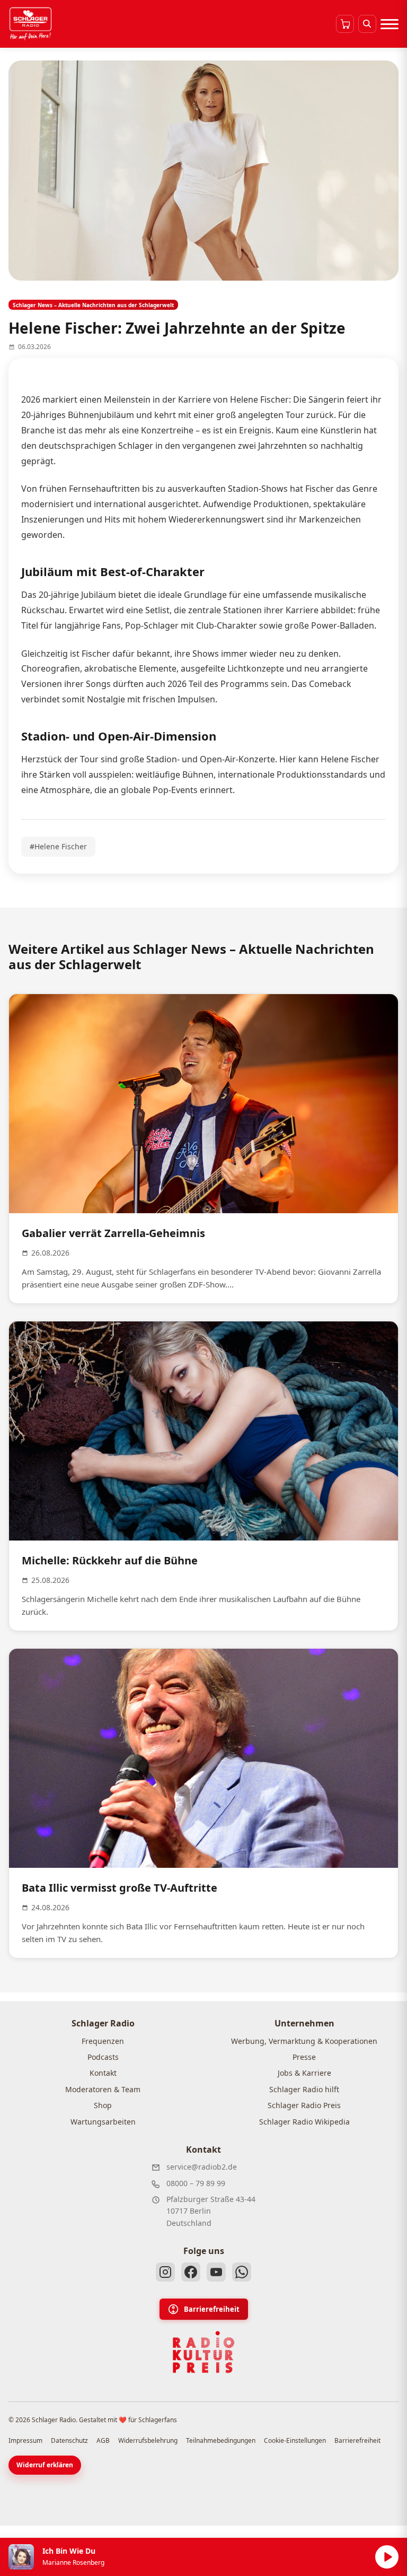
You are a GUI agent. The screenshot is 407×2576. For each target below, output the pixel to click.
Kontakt (103, 2073)
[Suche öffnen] (367, 24)
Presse (304, 2057)
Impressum (25, 2440)
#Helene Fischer (58, 846)
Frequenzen (103, 2041)
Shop (103, 2105)
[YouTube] (216, 2272)
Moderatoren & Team (103, 2089)
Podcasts (103, 2057)
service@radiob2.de (202, 2167)
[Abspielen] (387, 2557)
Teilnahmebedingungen (221, 2440)
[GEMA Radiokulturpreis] (203, 2352)
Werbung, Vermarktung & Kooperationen (304, 2041)
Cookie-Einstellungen (295, 2440)
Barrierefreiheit (212, 2309)
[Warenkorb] (345, 24)
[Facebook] (191, 2272)
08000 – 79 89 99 (196, 2183)
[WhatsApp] (242, 2272)
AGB (103, 2440)
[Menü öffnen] (390, 24)
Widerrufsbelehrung (148, 2440)
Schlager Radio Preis (304, 2105)
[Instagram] (165, 2272)
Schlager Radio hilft (304, 2089)
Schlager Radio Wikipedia (304, 2122)
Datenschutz (69, 2440)
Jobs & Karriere (304, 2073)
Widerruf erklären (45, 2465)
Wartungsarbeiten (103, 2122)
